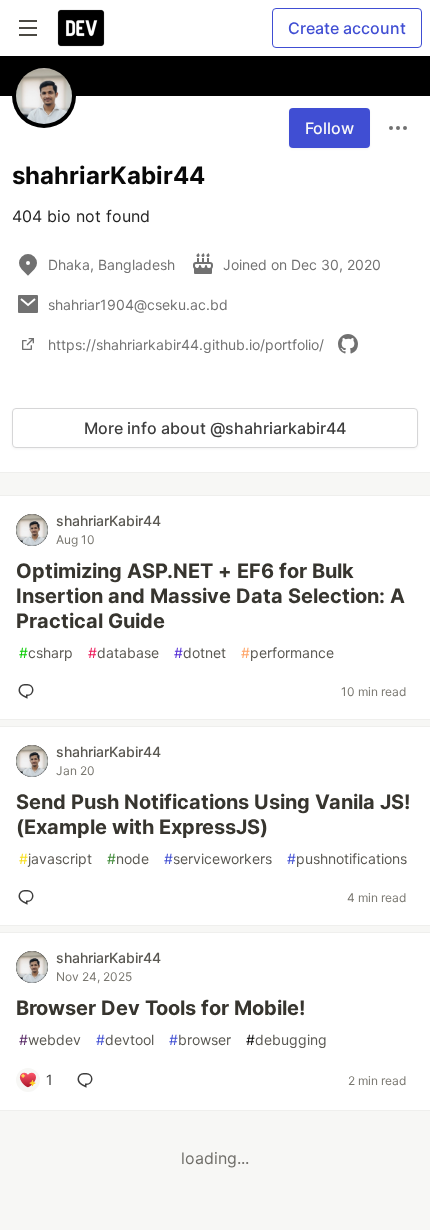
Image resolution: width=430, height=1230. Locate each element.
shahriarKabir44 (108, 520)
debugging (286, 1039)
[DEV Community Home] (81, 28)
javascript (55, 858)
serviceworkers (218, 858)
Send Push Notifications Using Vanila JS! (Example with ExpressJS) (213, 814)
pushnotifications (347, 858)
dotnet (200, 652)
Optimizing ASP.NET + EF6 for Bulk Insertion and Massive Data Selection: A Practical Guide (210, 596)
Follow (329, 128)
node (128, 858)
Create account (347, 28)
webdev (50, 1039)
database (123, 652)
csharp (46, 652)
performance (287, 652)
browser (200, 1039)
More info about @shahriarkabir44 (215, 428)
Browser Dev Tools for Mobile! (160, 1008)
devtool (125, 1039)
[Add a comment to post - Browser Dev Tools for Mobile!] (89, 1080)
